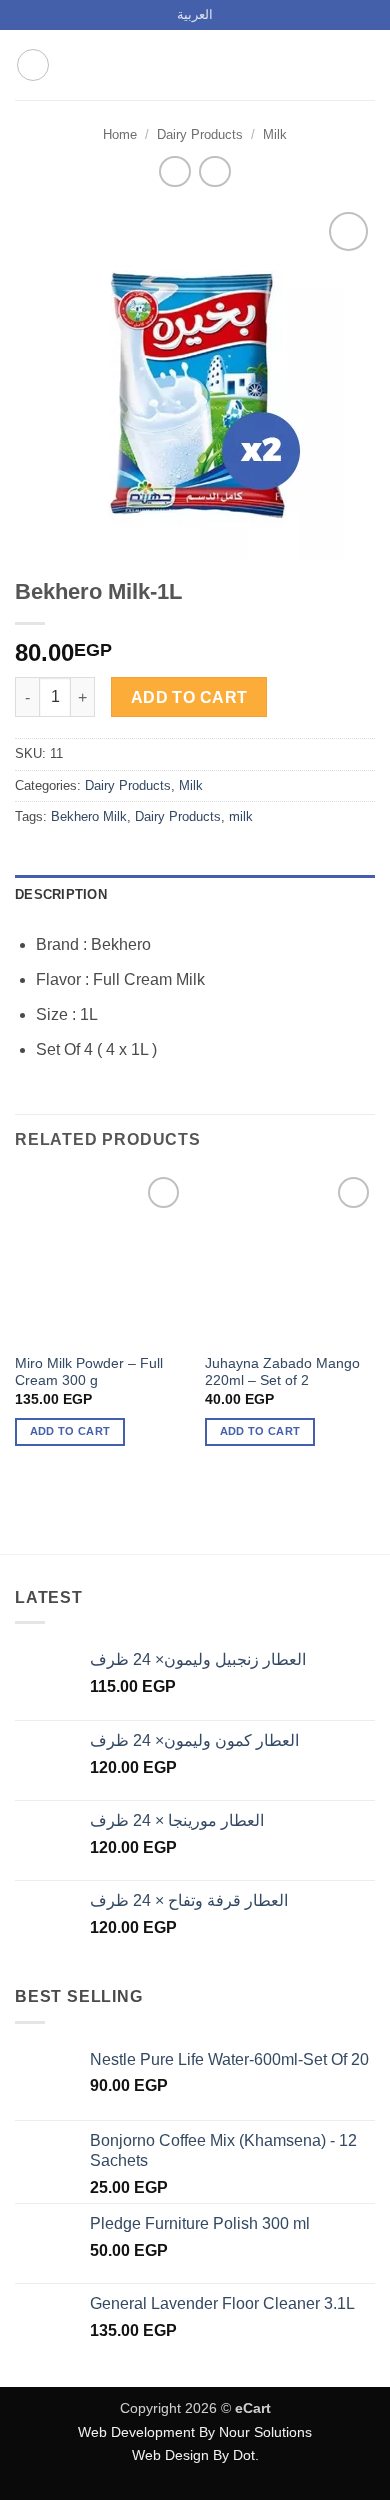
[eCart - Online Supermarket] (195, 65)
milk (241, 816)
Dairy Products (200, 134)
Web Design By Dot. (195, 2455)
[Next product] (174, 171)
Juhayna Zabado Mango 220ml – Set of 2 (282, 1372)
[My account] (331, 65)
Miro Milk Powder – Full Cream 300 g (89, 1372)
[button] (33, 65)
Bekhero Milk (89, 816)
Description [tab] (61, 894)
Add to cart (189, 697)
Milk (275, 134)
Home (120, 134)
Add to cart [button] (70, 1431)
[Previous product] (214, 171)
